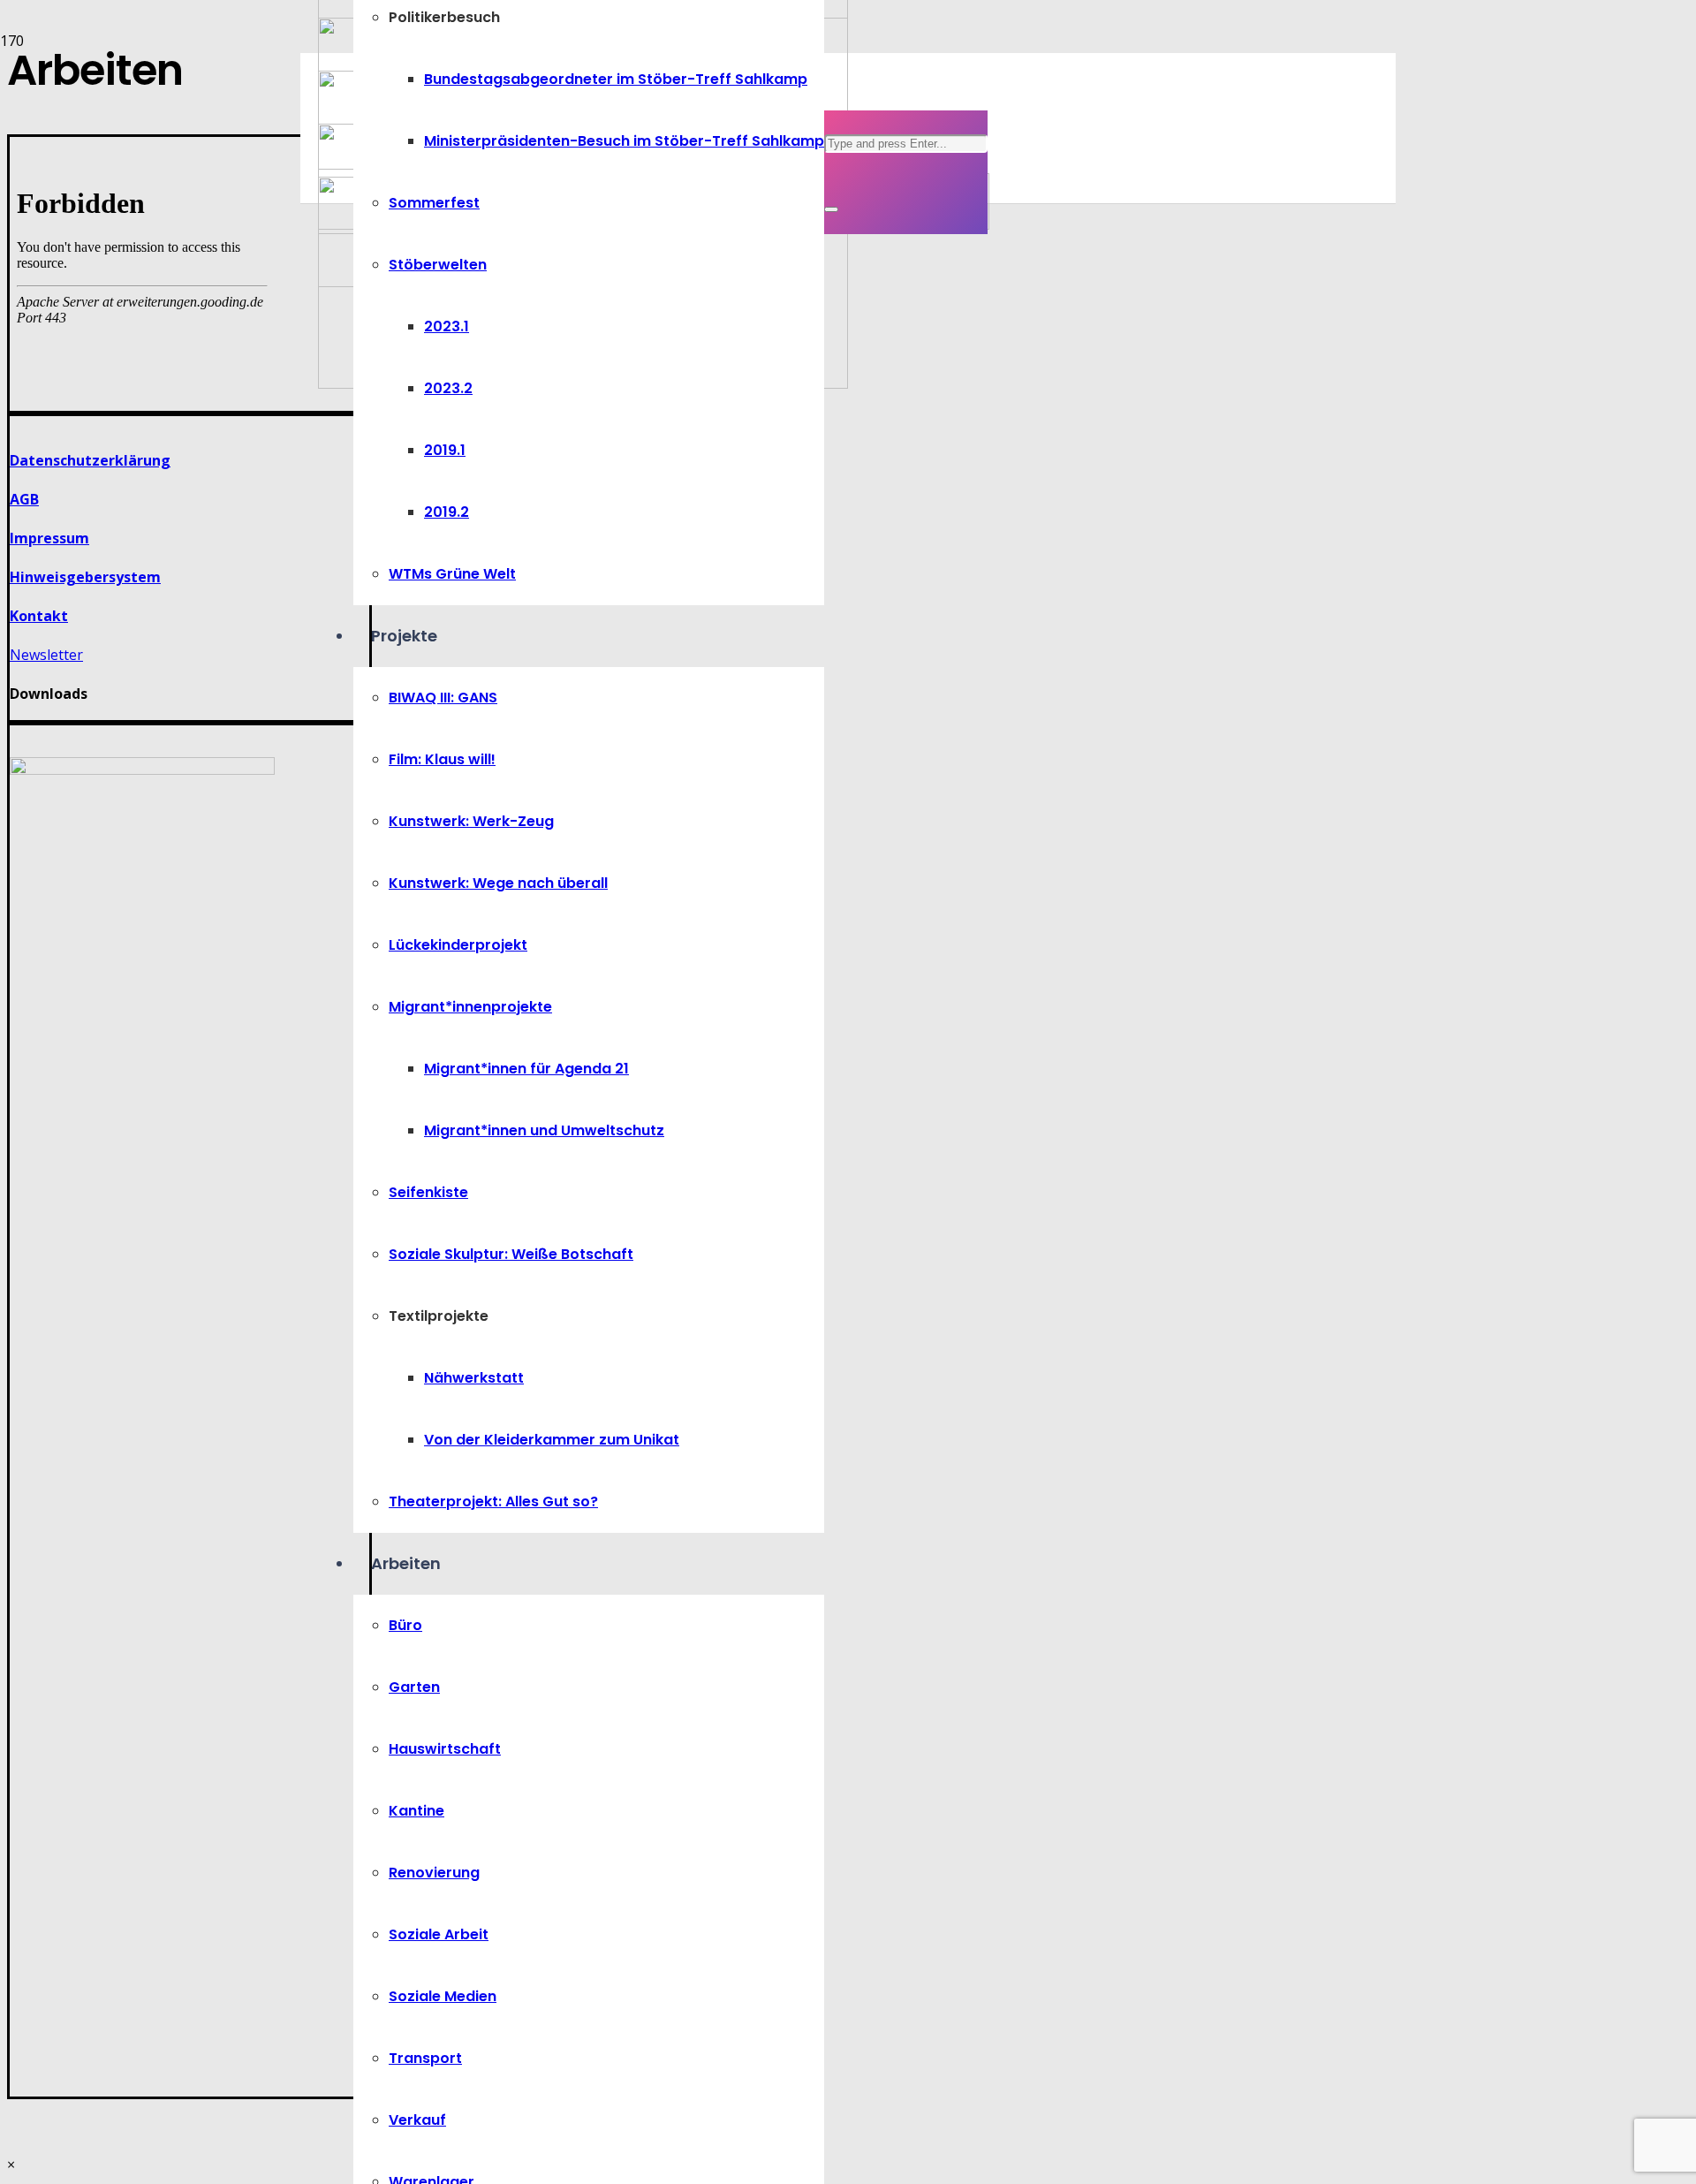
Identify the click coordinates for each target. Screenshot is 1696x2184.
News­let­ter (46, 655)
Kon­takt (39, 616)
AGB (24, 499)
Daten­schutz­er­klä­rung (90, 460)
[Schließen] (831, 209)
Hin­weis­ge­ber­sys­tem (85, 577)
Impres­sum (49, 538)
